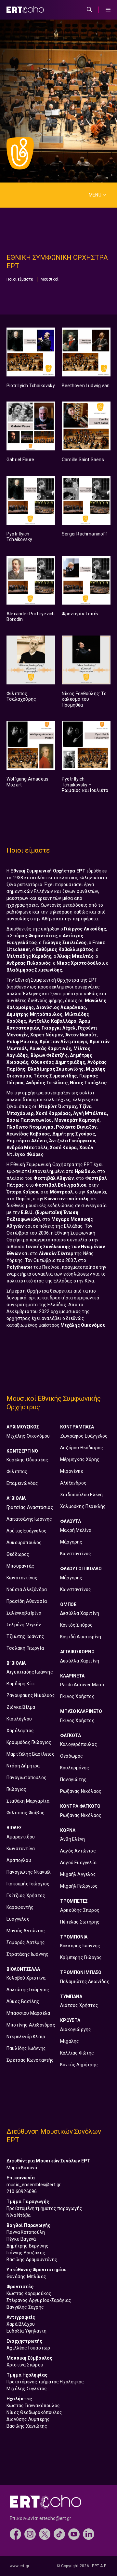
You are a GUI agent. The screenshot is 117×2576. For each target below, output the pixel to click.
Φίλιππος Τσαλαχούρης (21, 696)
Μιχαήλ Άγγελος (78, 1874)
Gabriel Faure (20, 460)
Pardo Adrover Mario (82, 1685)
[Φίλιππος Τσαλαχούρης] (31, 660)
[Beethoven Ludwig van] (86, 352)
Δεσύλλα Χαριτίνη (80, 1613)
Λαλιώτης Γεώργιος (28, 1990)
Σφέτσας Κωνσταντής (30, 2060)
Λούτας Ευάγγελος (26, 1531)
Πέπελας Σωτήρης (80, 1922)
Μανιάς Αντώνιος (26, 1931)
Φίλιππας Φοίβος (26, 1813)
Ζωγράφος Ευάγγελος (84, 1436)
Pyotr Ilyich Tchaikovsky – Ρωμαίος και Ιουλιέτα (85, 785)
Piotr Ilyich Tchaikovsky (31, 386)
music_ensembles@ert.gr (34, 2185)
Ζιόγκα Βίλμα (21, 1707)
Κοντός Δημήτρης (79, 2065)
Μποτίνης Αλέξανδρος (31, 2025)
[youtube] (74, 2534)
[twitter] (45, 2534)
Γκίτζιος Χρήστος (26, 1895)
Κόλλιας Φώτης (77, 2053)
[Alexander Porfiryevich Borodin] (31, 580)
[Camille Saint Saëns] (86, 426)
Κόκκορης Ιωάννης (80, 1946)
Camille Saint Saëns (83, 460)
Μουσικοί (50, 279)
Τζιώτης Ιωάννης (25, 1636)
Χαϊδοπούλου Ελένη (81, 1495)
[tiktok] (59, 2534)
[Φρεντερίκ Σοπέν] (86, 580)
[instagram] (30, 2534)
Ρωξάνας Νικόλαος (81, 1791)
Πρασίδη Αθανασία (27, 1601)
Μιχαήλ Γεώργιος (79, 1886)
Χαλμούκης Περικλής (83, 1506)
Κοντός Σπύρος (77, 1625)
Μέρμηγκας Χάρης (80, 1459)
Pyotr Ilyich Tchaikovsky (19, 537)
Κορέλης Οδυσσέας (27, 1460)
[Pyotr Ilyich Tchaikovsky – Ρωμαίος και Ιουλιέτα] (86, 745)
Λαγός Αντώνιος (78, 1851)
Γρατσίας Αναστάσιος (30, 1507)
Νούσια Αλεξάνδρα (27, 1589)
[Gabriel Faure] (31, 426)
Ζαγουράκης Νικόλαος (31, 1695)
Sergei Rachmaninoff (84, 534)
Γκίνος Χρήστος (77, 1696)
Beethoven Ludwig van (86, 386)
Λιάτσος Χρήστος (79, 2005)
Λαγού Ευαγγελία (78, 1863)
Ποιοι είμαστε (20, 279)
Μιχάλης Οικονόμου (28, 1436)
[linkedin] (89, 2534)
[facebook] (15, 2534)
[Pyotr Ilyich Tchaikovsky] (31, 500)
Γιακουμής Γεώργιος (28, 1884)
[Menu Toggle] (108, 10)
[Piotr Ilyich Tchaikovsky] (31, 352)
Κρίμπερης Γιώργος (81, 1957)
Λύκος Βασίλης (23, 2001)
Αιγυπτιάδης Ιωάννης (30, 1672)
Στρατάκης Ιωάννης (27, 1954)
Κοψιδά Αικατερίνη (81, 1637)
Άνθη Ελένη (72, 1839)
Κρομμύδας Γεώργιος (29, 1742)
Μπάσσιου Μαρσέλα (28, 2013)
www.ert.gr (19, 2566)
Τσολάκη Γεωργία (25, 1648)
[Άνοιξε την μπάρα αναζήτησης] (89, 10)
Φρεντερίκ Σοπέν (81, 614)
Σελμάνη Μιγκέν (24, 1625)
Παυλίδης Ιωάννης (26, 2048)
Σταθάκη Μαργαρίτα (28, 1801)
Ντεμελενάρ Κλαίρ (26, 2037)
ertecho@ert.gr (55, 2518)
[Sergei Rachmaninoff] (86, 500)
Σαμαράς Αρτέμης (26, 1942)
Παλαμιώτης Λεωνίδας (85, 1982)
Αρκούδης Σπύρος (80, 1910)
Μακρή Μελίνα (76, 1530)
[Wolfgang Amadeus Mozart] (31, 745)
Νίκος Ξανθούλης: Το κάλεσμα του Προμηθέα (84, 699)
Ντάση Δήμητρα (23, 1766)
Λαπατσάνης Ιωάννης (29, 1519)
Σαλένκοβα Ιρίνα (24, 1613)
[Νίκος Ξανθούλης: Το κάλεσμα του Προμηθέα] (86, 660)
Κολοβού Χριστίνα (26, 1978)
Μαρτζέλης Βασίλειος (31, 1754)
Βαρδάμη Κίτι (21, 1684)
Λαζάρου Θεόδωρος (82, 1448)
